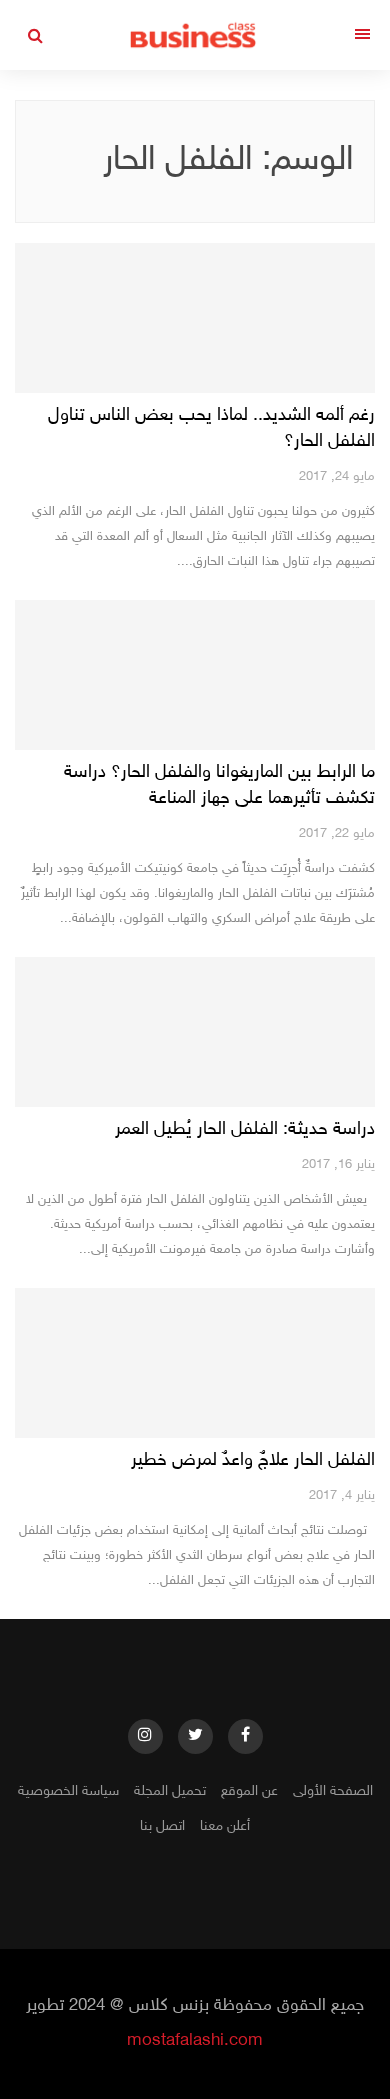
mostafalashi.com (195, 2041)
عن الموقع (249, 1791)
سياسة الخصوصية (68, 1791)
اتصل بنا (162, 1826)
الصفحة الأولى (333, 1791)
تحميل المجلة (170, 1791)
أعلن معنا (225, 1826)
